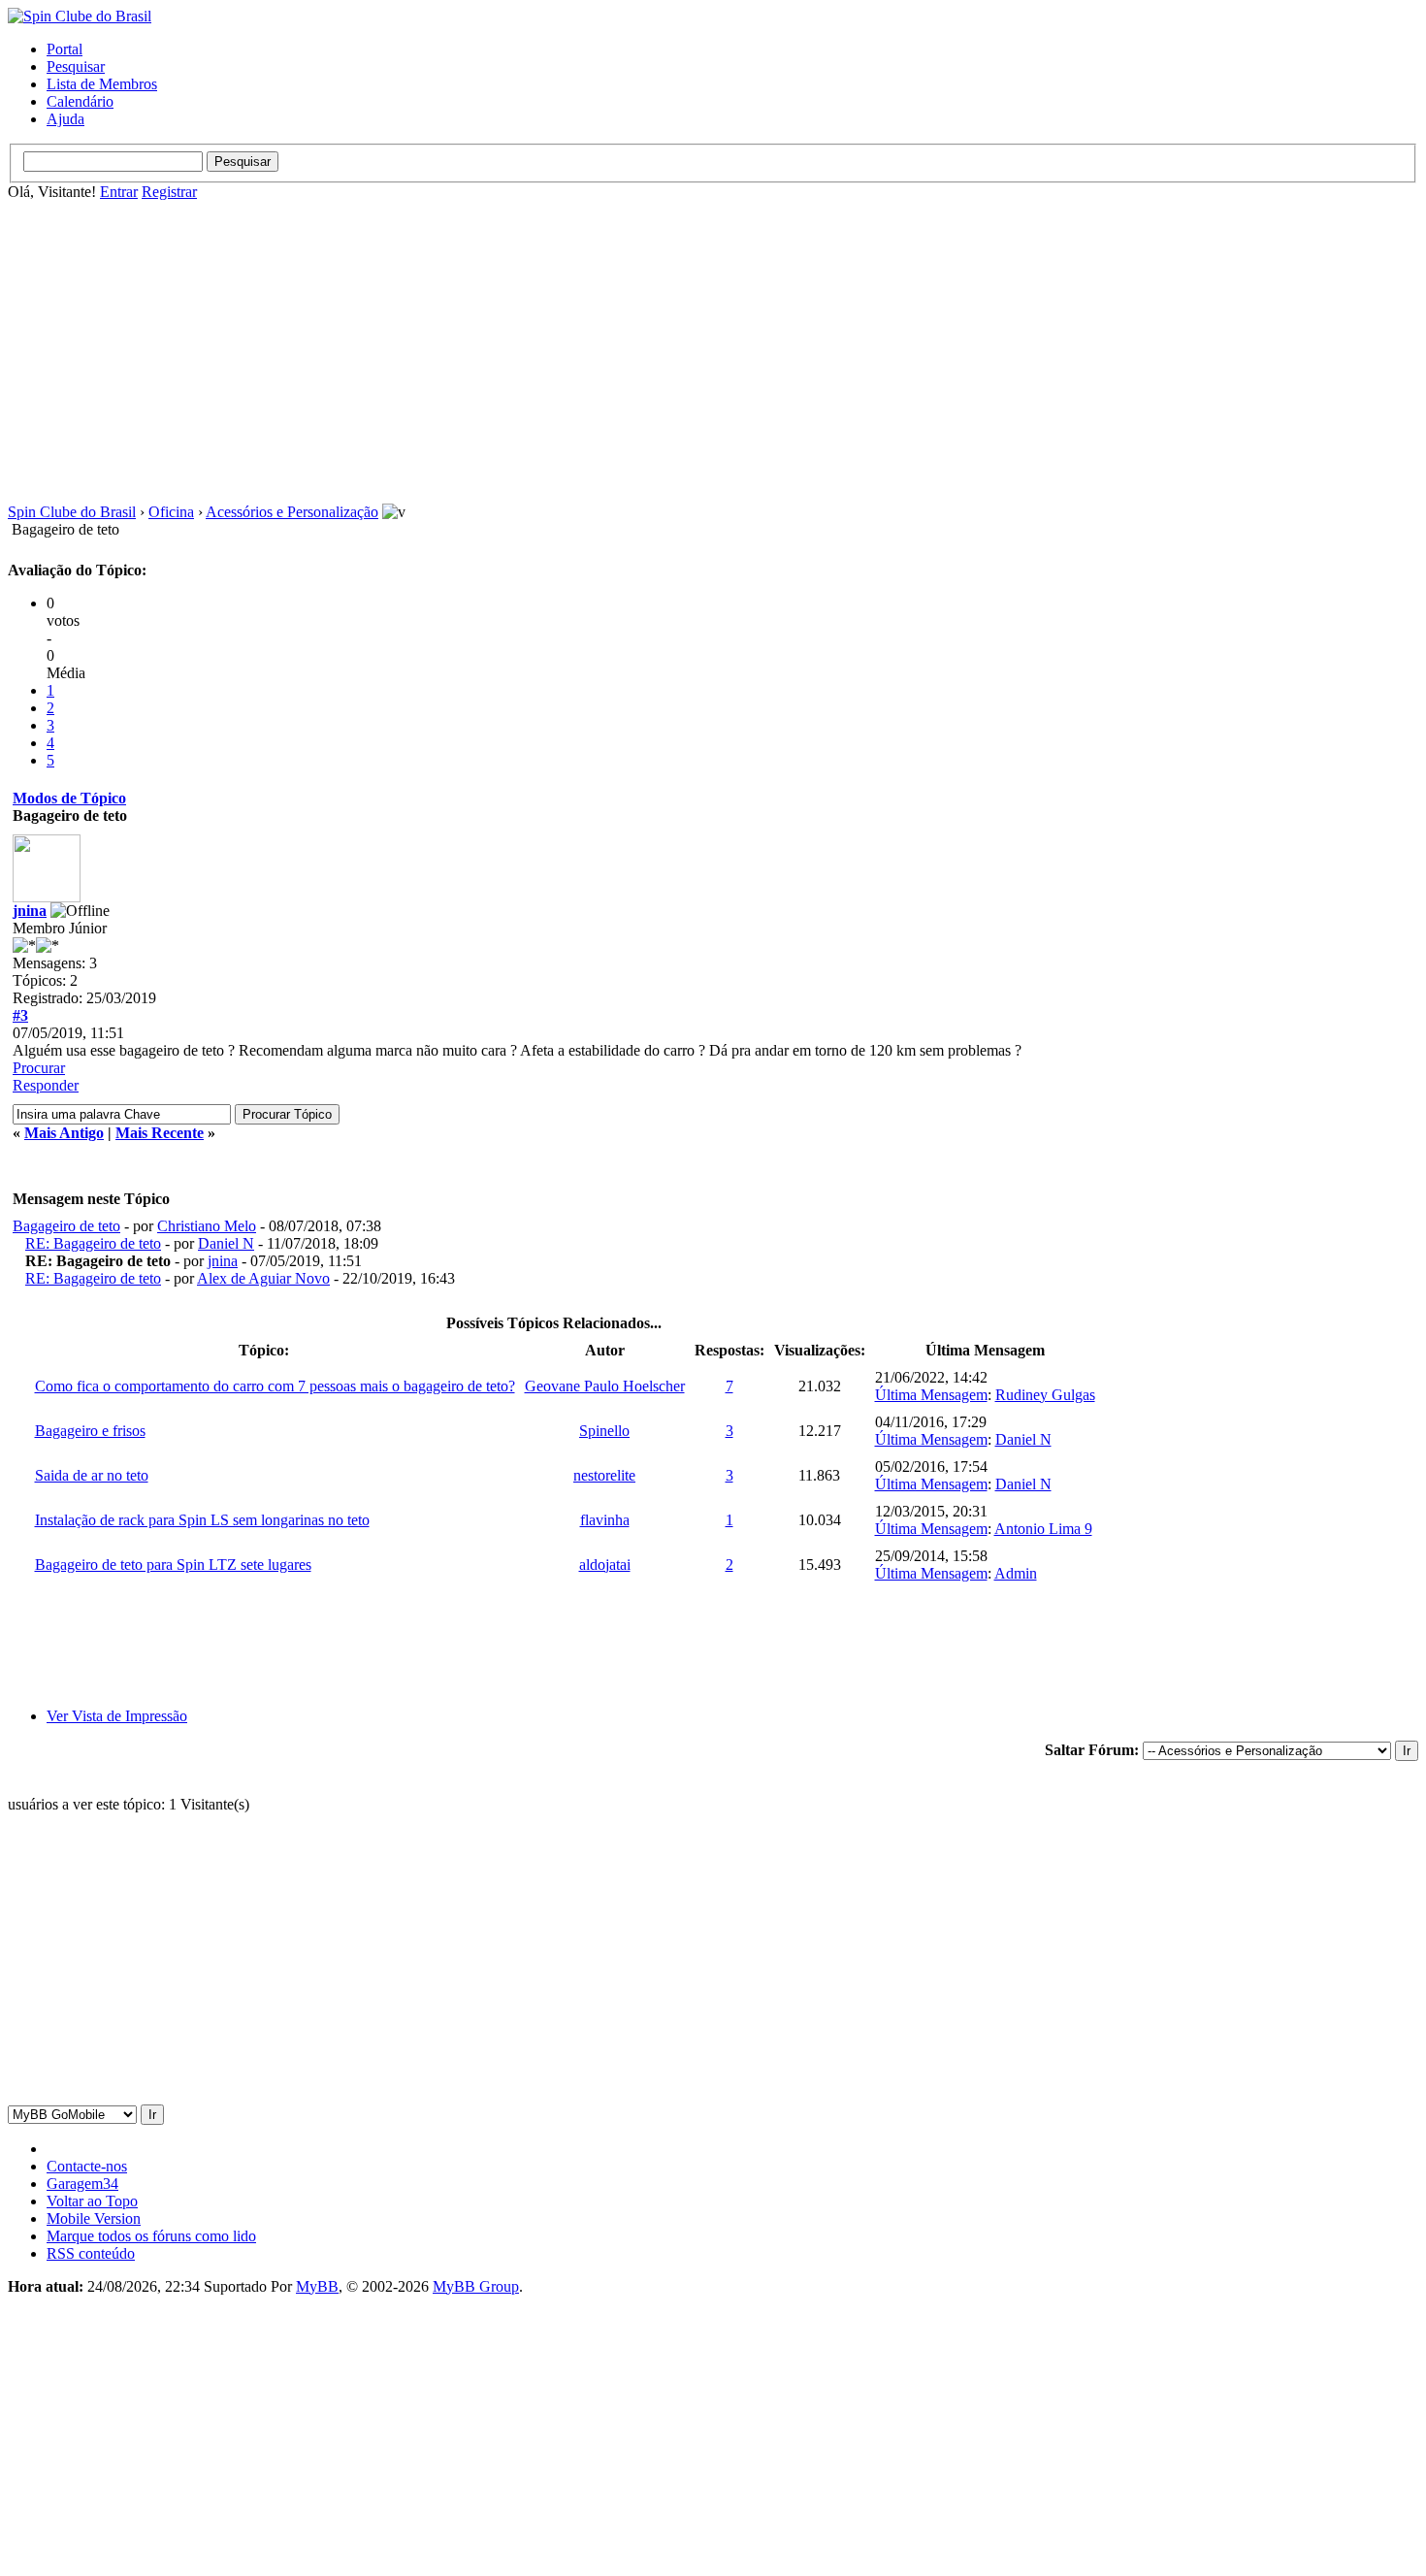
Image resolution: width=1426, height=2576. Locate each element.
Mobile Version (94, 2218)
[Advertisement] (713, 352)
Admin (1016, 1573)
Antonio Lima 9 (1043, 1529)
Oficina (171, 512)
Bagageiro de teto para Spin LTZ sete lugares (173, 1565)
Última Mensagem (931, 1395)
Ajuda (65, 119)
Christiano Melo (207, 1226)
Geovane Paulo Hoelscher (605, 1386)
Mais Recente (160, 1133)
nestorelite (604, 1475)
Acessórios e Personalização (292, 512)
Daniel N (226, 1243)
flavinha (605, 1520)
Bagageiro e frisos (90, 1431)
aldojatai (605, 1565)
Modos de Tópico (69, 798)
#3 (20, 1015)
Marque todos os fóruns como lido (151, 2236)
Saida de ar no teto (92, 1475)
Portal (65, 49)
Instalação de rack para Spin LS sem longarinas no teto (202, 1520)
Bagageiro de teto (66, 1226)
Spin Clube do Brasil (72, 512)
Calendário (80, 101)
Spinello (604, 1431)
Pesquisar (76, 66)
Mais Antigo (64, 1133)
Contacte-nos (87, 2166)
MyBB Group (476, 2286)
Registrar (169, 192)
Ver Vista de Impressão (117, 1716)
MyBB (317, 2286)
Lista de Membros (102, 84)
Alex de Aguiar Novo (263, 1278)
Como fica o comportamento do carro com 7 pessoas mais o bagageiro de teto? (275, 1386)
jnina (30, 911)
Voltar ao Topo (92, 2201)
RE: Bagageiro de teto (93, 1243)
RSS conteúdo (91, 2253)
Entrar (119, 192)
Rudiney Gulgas (1045, 1395)
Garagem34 (82, 2184)
